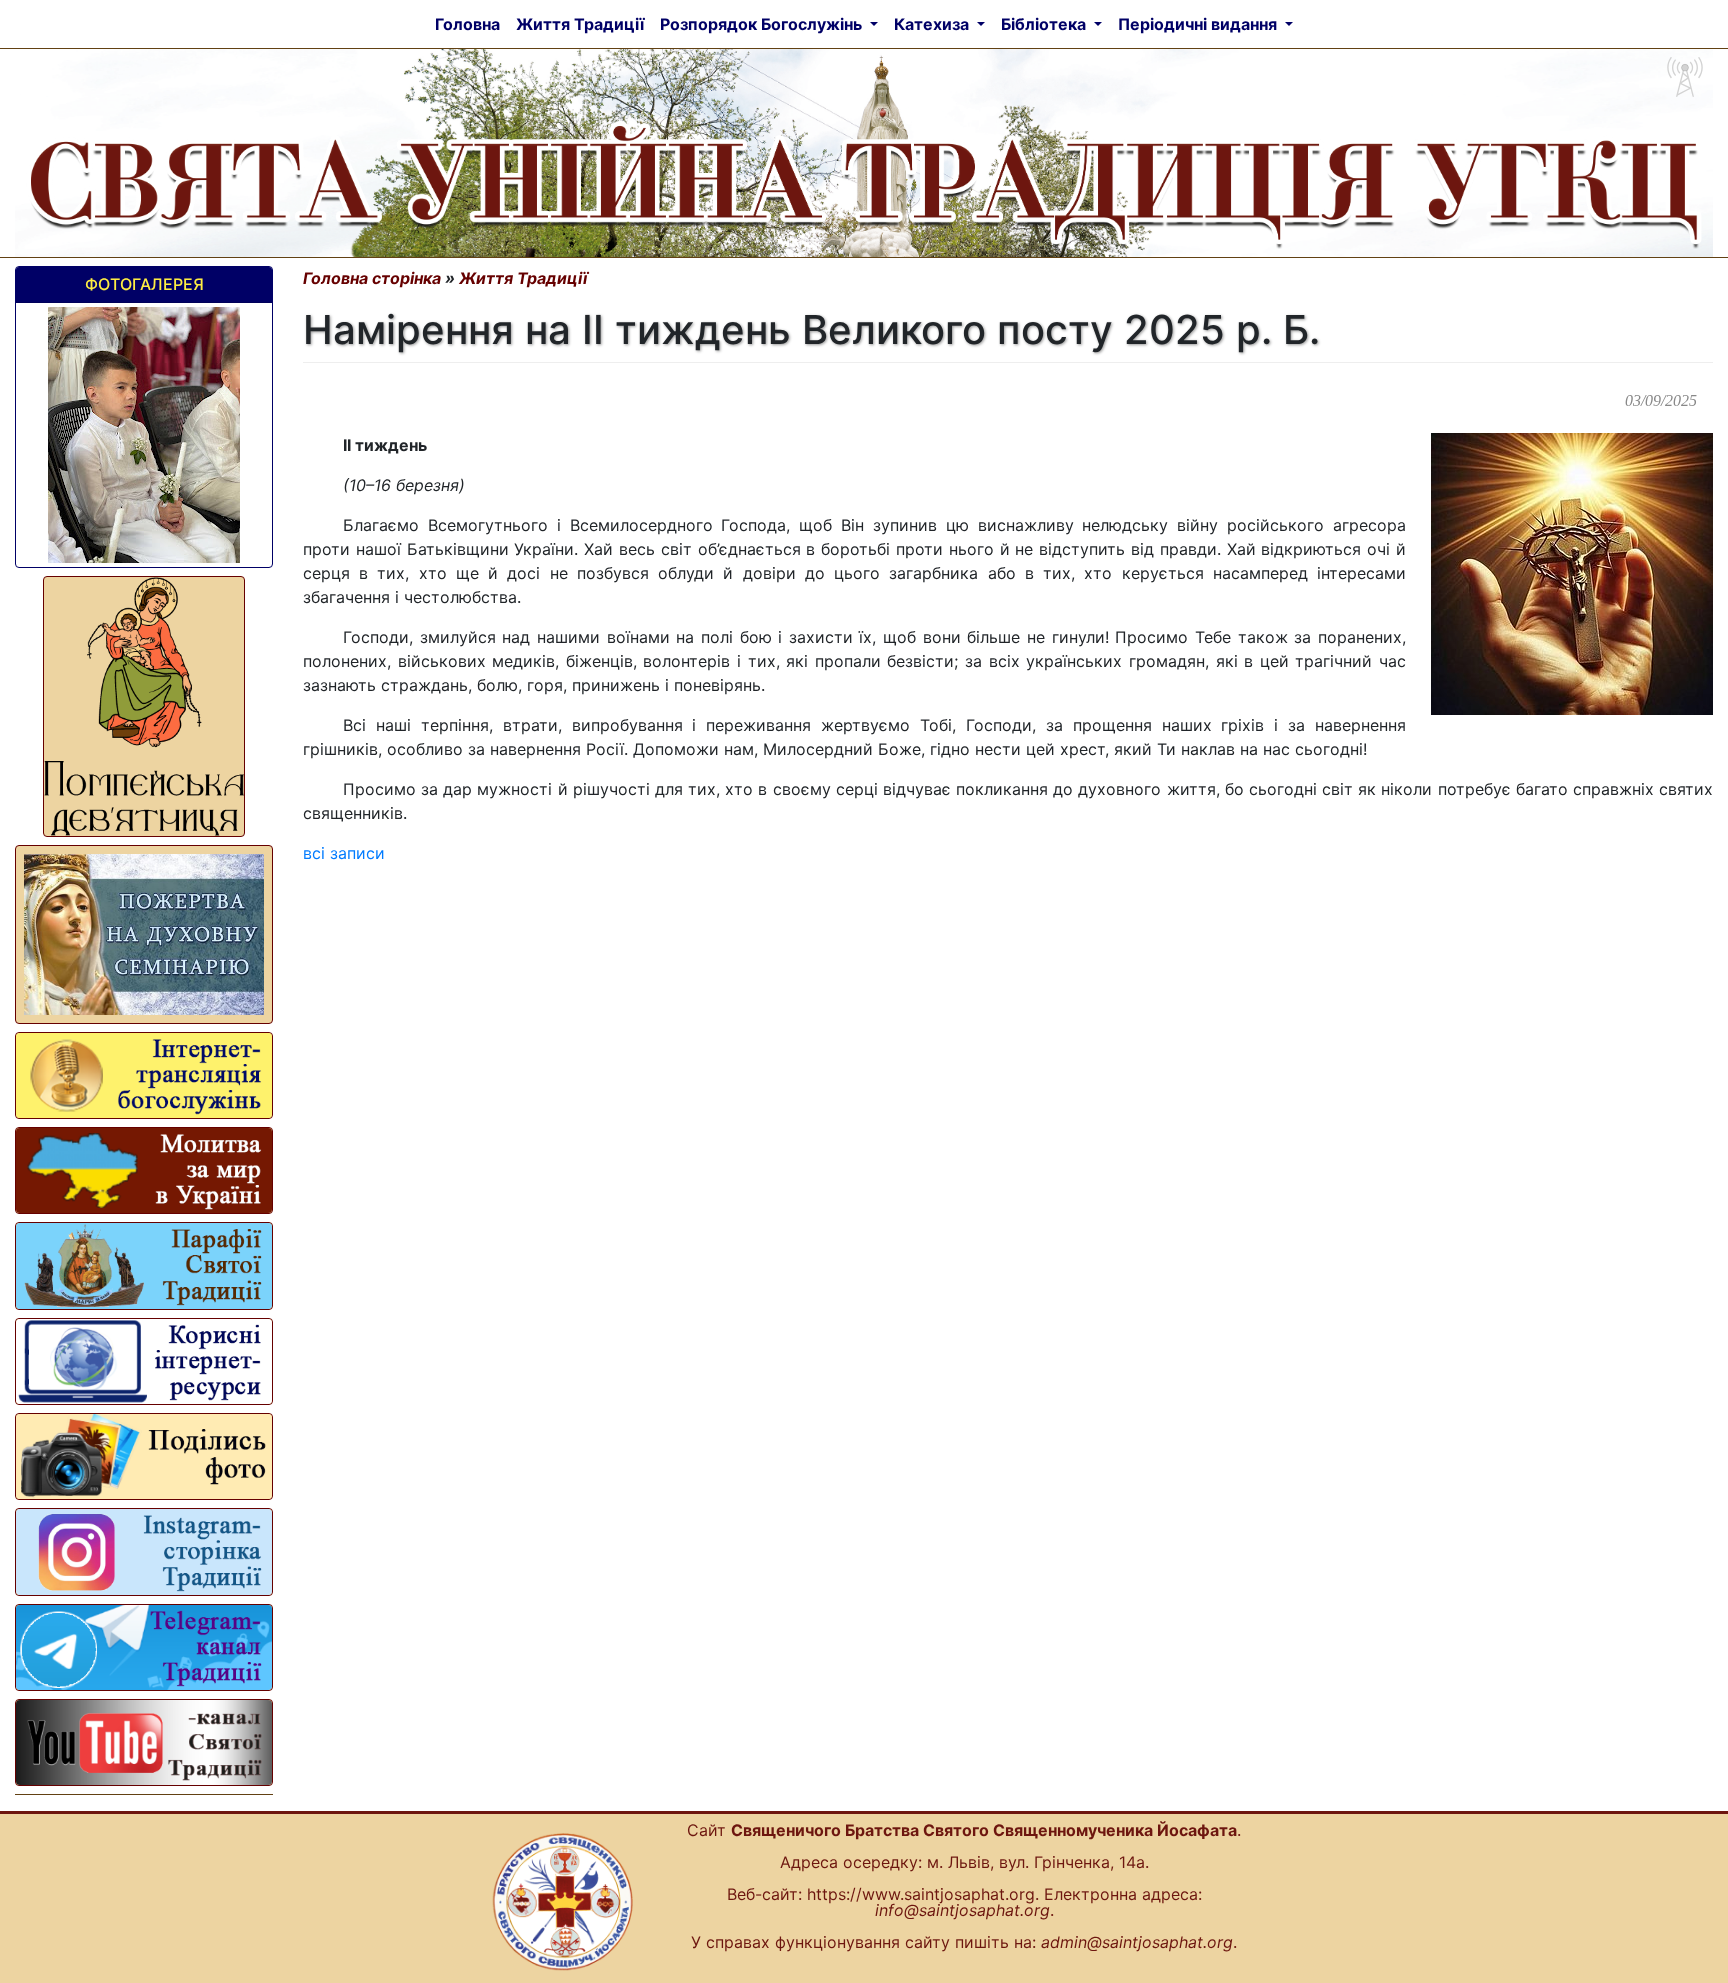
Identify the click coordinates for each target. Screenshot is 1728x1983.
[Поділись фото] (144, 1456)
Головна (467, 24)
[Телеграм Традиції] (144, 1647)
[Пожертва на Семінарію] (144, 934)
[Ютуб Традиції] (144, 1742)
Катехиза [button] (933, 24)
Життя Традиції (584, 23)
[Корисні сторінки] (144, 1361)
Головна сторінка (372, 278)
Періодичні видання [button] (1199, 24)
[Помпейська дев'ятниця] (144, 706)
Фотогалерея (144, 284)
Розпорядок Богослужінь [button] (763, 24)
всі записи (344, 853)
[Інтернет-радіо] (144, 1075)
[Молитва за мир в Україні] (144, 1170)
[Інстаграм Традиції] (144, 1551)
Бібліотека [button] (1045, 24)
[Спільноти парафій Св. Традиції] (144, 1265)
